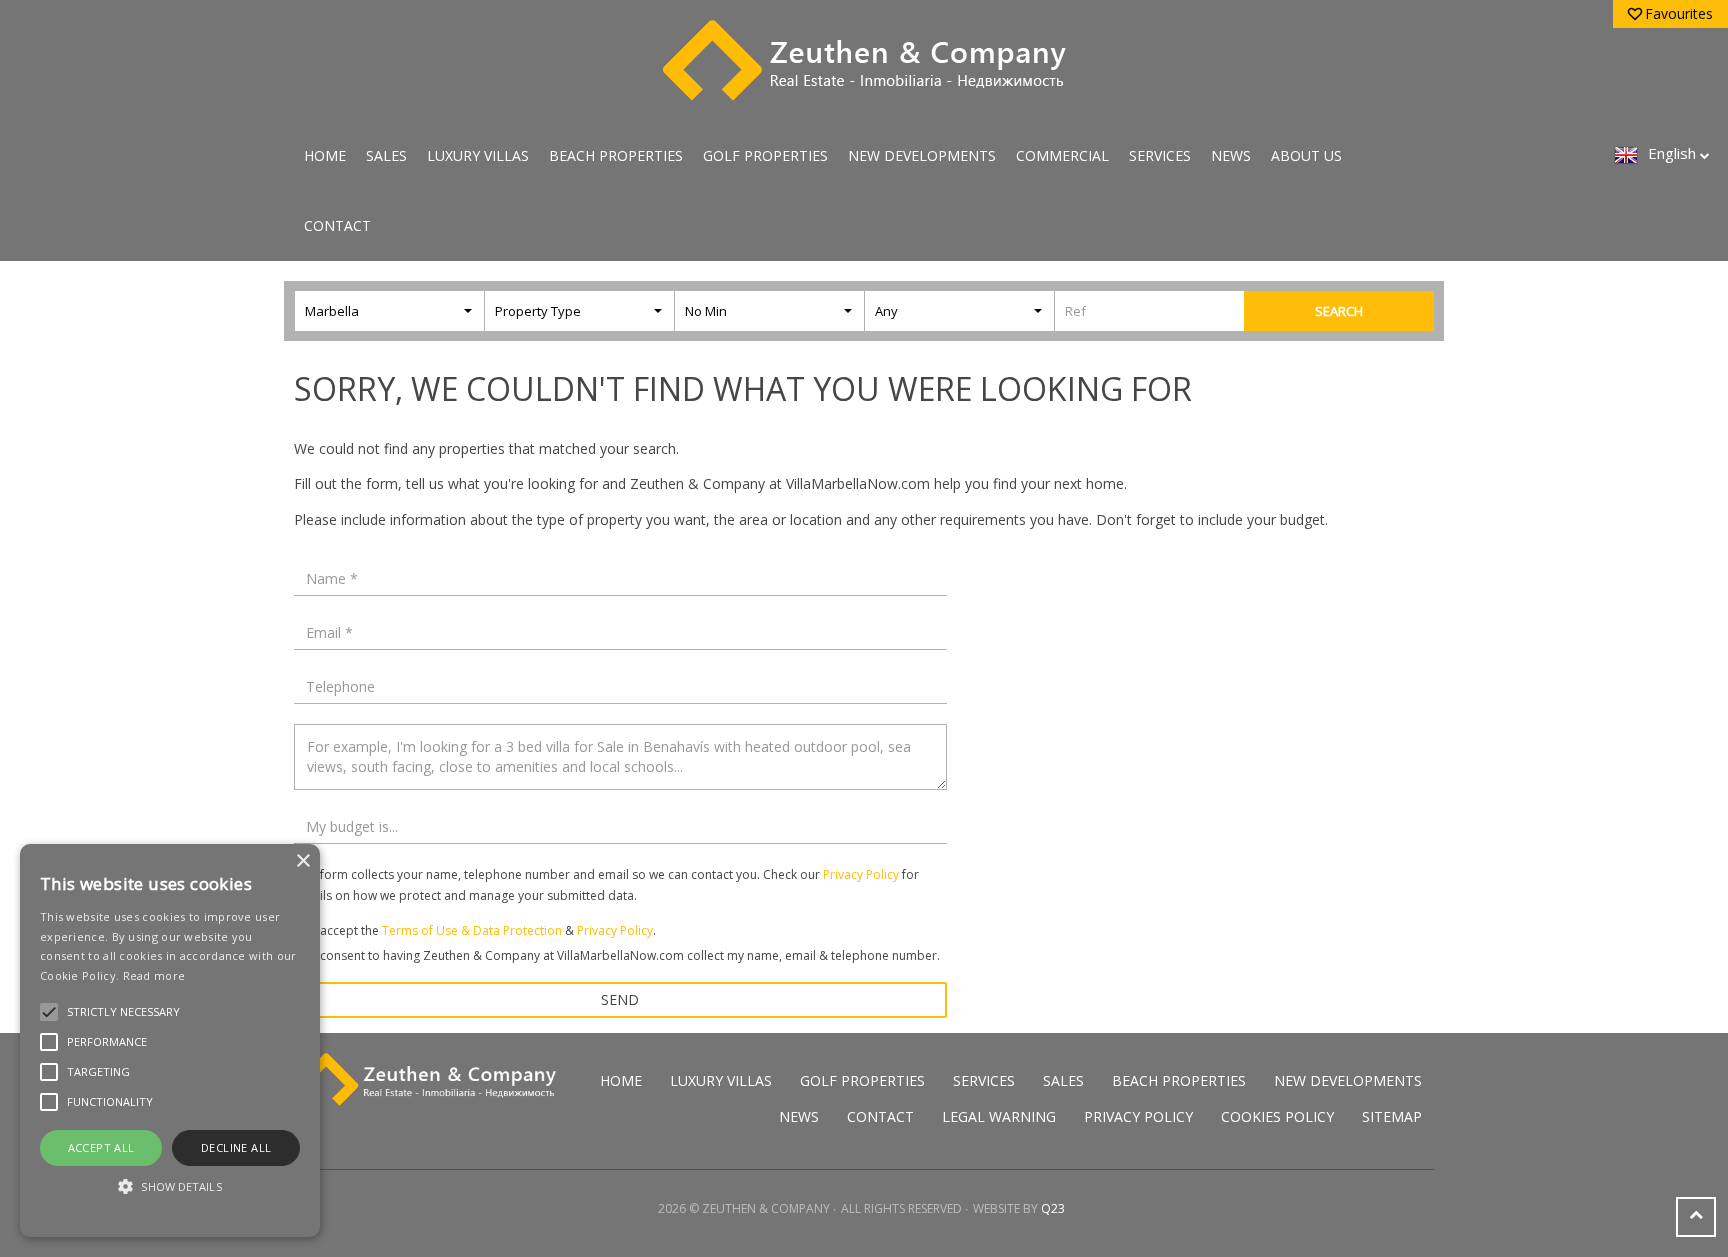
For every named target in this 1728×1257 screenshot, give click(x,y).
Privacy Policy (861, 874)
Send (620, 999)
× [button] (302, 861)
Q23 (1053, 1208)
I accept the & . (485, 930)
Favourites (1679, 13)
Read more (154, 975)
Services (1160, 155)
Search (1339, 311)
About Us (1306, 155)
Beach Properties (616, 155)
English (1672, 153)
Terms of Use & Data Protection (472, 930)
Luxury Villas (478, 155)
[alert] (170, 1040)
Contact (337, 225)
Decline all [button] (236, 1147)
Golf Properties (765, 155)
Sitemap (1392, 1116)
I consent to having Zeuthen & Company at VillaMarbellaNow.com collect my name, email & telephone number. (627, 955)
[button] (170, 1186)
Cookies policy (1277, 1116)
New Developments (922, 155)
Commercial (1062, 155)
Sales (386, 155)
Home (325, 155)
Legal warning (999, 1116)
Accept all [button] (101, 1147)
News (1231, 155)
